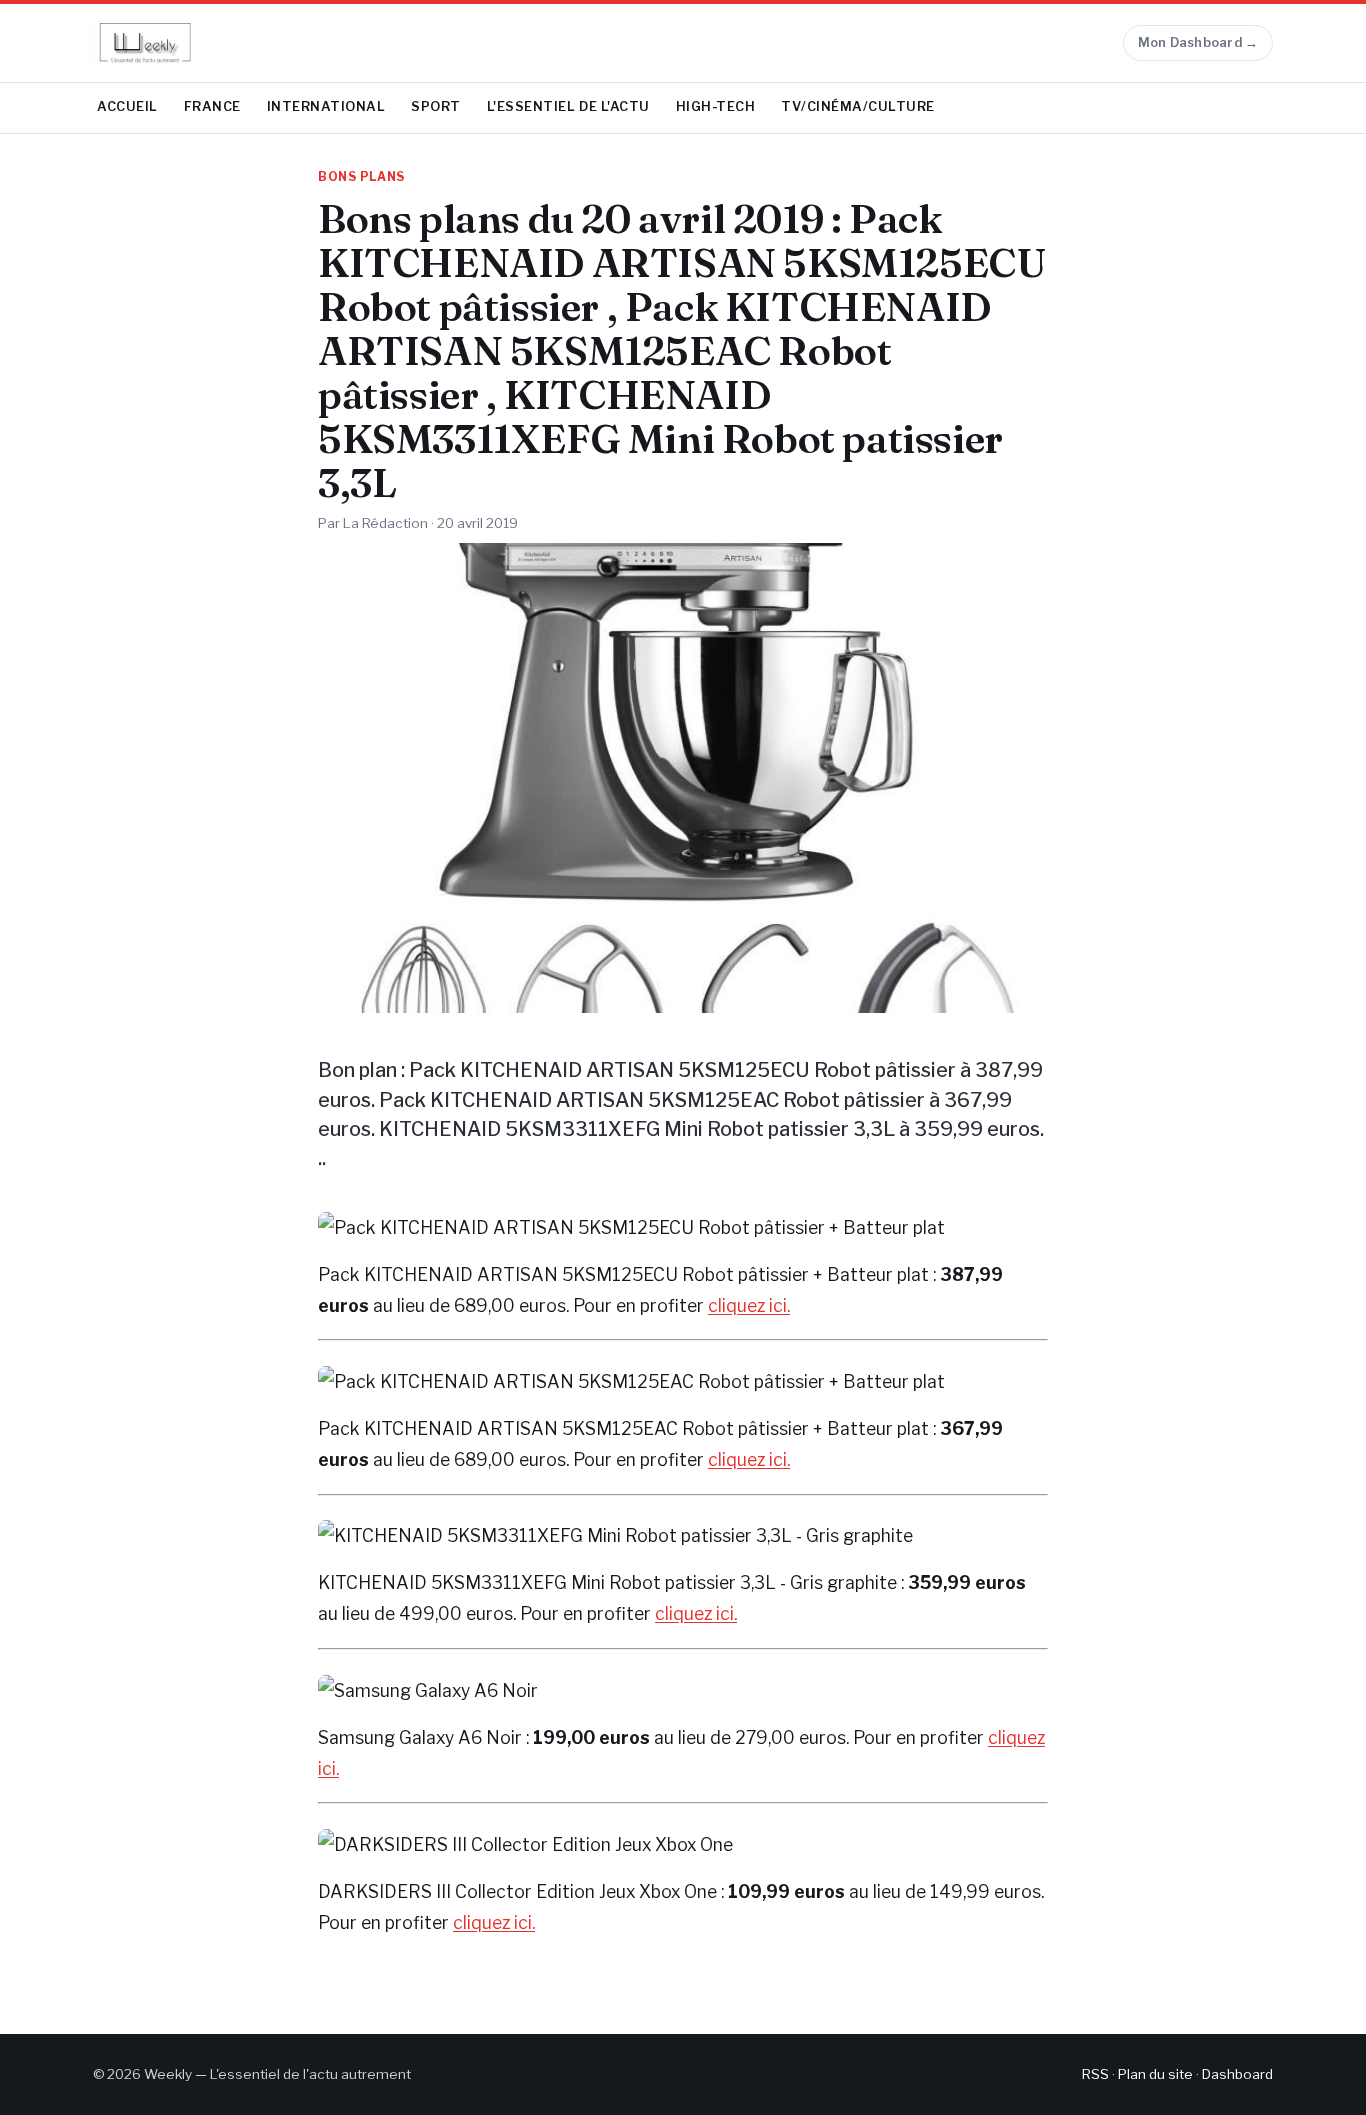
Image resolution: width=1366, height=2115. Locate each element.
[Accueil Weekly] (145, 43)
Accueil (127, 106)
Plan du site (1155, 2074)
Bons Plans (361, 177)
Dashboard (1237, 2074)
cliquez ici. (749, 1305)
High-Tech (716, 106)
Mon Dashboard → (1198, 42)
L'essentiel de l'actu (568, 106)
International (326, 106)
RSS (1095, 2074)
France (212, 106)
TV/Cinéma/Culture (858, 106)
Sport (436, 106)
